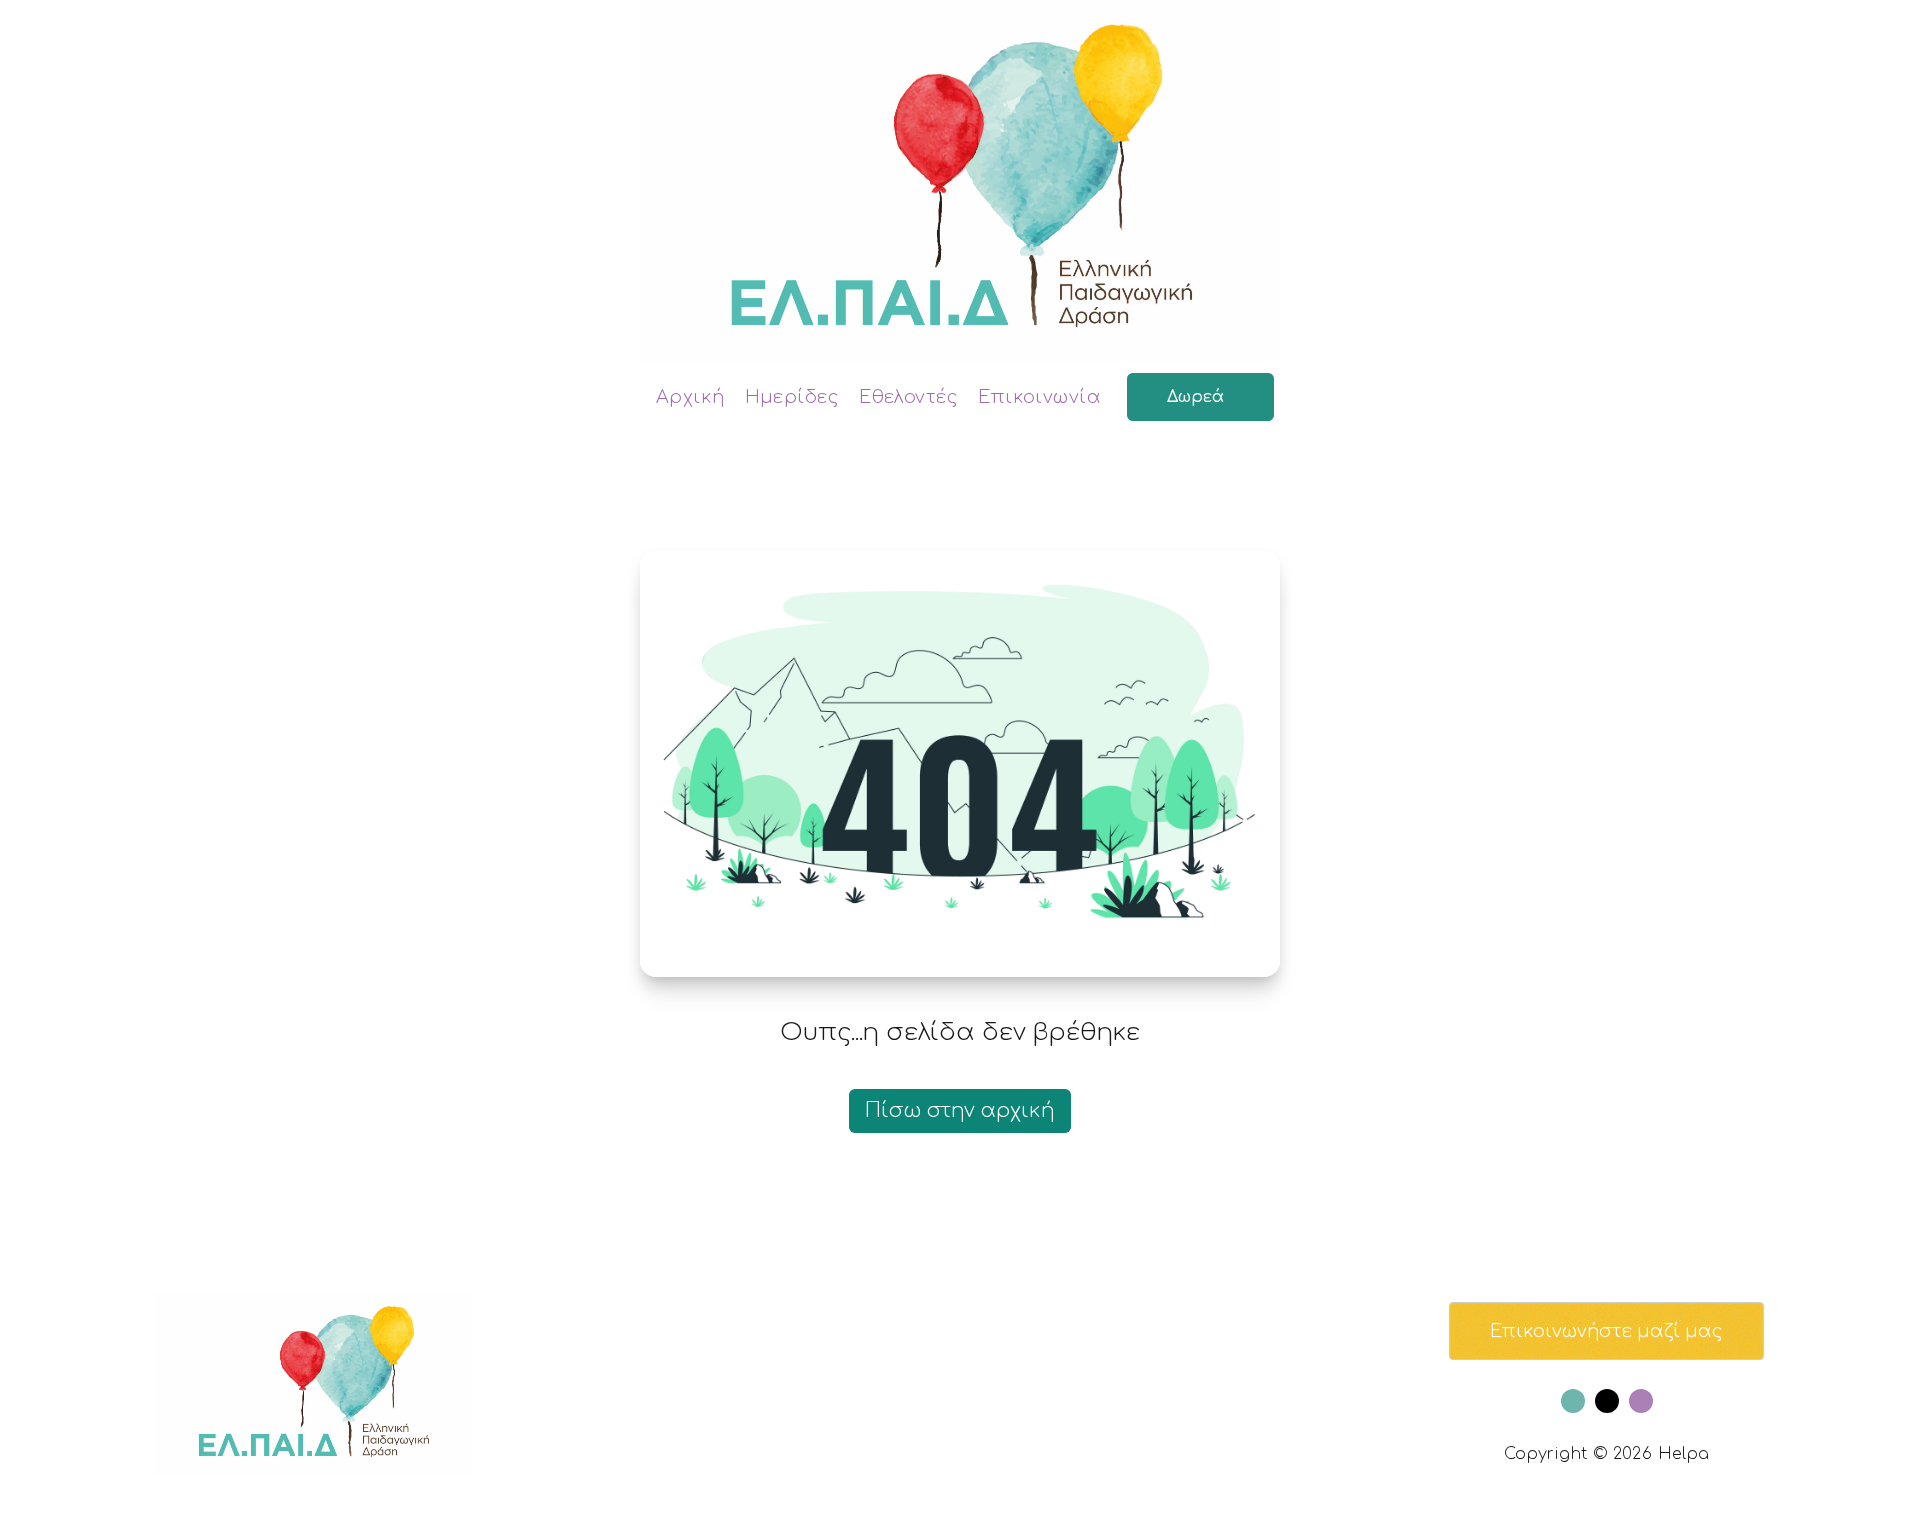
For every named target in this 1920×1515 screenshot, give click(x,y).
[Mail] (1607, 1401)
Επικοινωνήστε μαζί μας (1606, 1331)
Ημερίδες (792, 397)
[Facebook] (1573, 1401)
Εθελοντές (908, 397)
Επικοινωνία (1039, 397)
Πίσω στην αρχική (960, 1110)
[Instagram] (1641, 1401)
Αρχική (690, 397)
